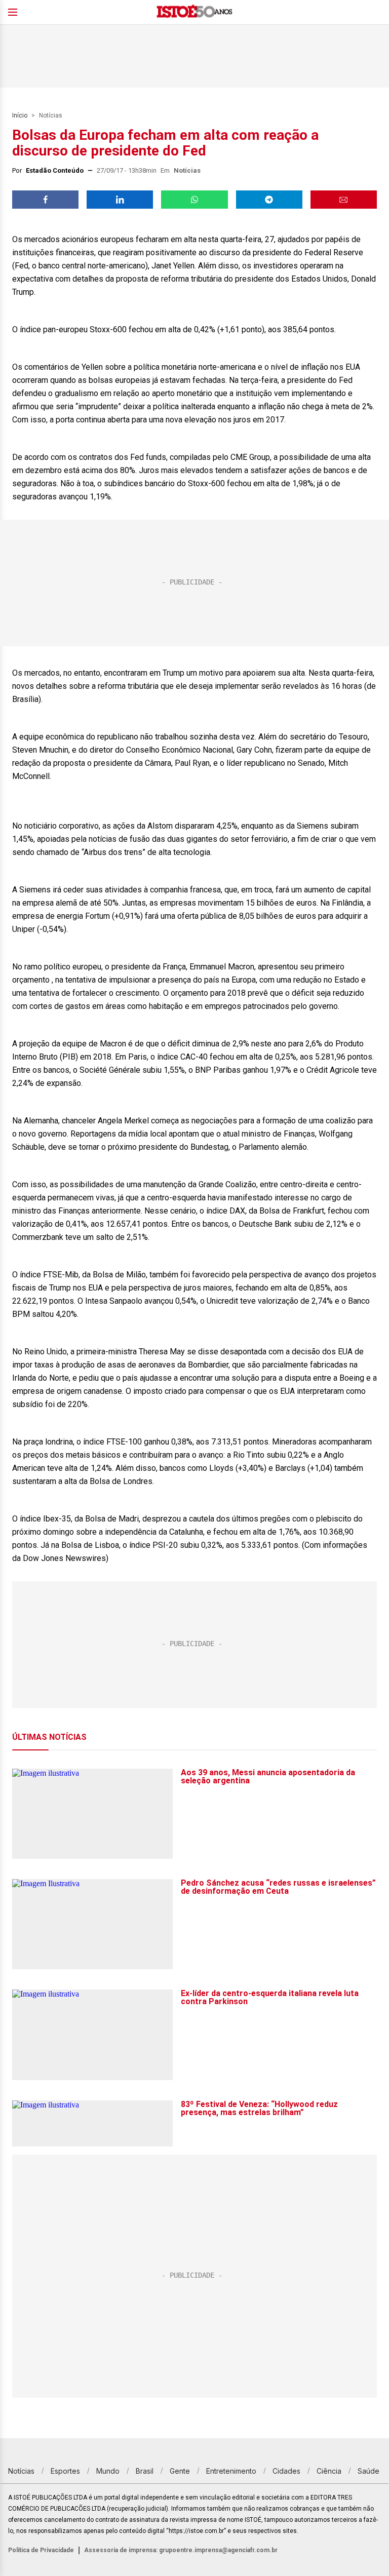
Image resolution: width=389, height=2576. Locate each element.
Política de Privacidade (41, 2550)
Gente (180, 2471)
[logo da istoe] (194, 12)
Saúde (368, 2471)
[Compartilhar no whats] (194, 200)
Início (20, 115)
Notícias (51, 115)
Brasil (145, 2471)
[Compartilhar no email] (344, 200)
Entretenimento (231, 2471)
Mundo (108, 2471)
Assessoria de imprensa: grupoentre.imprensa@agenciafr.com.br (181, 2550)
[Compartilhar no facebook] (45, 200)
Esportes (65, 2471)
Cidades (286, 2471)
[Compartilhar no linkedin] (120, 200)
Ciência (329, 2471)
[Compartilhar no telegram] (269, 200)
